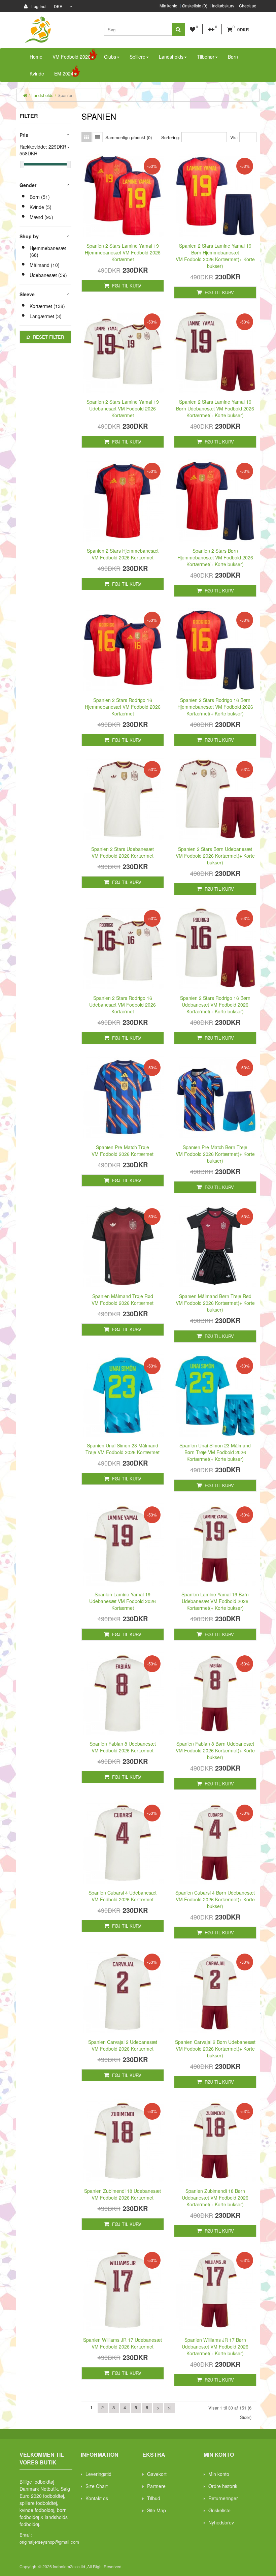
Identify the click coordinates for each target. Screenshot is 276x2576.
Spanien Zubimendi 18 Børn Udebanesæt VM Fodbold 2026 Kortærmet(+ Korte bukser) (215, 2198)
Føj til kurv (126, 286)
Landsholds (42, 95)
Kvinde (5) (41, 207)
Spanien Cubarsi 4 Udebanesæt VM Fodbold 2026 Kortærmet (123, 1896)
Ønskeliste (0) (195, 6)
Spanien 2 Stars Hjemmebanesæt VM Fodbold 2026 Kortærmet (123, 554)
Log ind (38, 6)
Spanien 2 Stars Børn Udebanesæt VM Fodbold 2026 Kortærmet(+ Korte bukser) (215, 856)
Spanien (65, 95)
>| (169, 2407)
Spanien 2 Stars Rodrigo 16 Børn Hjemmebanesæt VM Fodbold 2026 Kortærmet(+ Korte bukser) (215, 707)
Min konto (168, 6)
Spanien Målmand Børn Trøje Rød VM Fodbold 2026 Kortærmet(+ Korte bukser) (215, 1303)
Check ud (248, 6)
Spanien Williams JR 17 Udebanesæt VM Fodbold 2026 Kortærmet (123, 2343)
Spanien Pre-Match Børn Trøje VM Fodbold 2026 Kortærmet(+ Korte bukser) (215, 1154)
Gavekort (157, 2474)
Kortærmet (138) (47, 306)
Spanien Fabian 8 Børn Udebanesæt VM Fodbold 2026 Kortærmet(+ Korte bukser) (215, 1750)
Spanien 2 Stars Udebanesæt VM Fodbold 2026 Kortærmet (123, 852)
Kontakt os (97, 2498)
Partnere (156, 2486)
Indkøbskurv (223, 6)
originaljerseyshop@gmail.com (49, 2542)
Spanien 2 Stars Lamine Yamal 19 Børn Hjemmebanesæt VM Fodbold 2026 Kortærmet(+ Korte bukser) (215, 256)
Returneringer (223, 2498)
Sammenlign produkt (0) (129, 137)
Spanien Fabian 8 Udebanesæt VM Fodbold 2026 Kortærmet (123, 1747)
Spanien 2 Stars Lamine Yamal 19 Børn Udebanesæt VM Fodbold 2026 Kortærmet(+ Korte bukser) (215, 408)
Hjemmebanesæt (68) (48, 251)
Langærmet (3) (46, 316)
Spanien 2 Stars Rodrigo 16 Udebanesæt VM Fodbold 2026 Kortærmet (123, 1005)
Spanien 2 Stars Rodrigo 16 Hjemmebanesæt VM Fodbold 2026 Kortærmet (123, 707)
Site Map (157, 2510)
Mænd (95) (41, 217)
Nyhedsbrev (221, 2522)
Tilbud (154, 2498)
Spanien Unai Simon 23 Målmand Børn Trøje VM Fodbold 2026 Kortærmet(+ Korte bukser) (215, 1452)
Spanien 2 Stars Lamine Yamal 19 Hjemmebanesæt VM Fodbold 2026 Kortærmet (123, 252)
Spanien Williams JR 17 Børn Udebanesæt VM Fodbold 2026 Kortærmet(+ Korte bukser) (215, 2347)
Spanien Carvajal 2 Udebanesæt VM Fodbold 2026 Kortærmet (123, 2045)
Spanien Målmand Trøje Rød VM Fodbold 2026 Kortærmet (123, 1299)
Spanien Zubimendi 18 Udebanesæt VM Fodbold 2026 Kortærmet (123, 2194)
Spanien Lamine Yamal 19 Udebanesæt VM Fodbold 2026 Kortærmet (123, 1601)
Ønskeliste (219, 2510)
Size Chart (97, 2486)
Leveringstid (98, 2474)
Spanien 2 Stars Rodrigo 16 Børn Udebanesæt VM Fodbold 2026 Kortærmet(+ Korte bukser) (215, 1005)
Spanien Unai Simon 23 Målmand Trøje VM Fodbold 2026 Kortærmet (123, 1449)
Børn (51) (40, 197)
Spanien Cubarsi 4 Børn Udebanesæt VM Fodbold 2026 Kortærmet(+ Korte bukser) (215, 1899)
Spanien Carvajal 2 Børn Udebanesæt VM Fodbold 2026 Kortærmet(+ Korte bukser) (215, 2049)
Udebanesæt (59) (48, 275)
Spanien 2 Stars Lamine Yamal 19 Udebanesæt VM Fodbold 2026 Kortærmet (123, 408)
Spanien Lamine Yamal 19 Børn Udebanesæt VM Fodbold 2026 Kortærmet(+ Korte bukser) (215, 1601)
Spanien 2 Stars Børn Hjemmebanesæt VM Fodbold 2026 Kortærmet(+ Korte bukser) (215, 557)
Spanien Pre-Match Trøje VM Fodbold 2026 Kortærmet (123, 1151)
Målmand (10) (45, 265)
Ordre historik (223, 2486)
